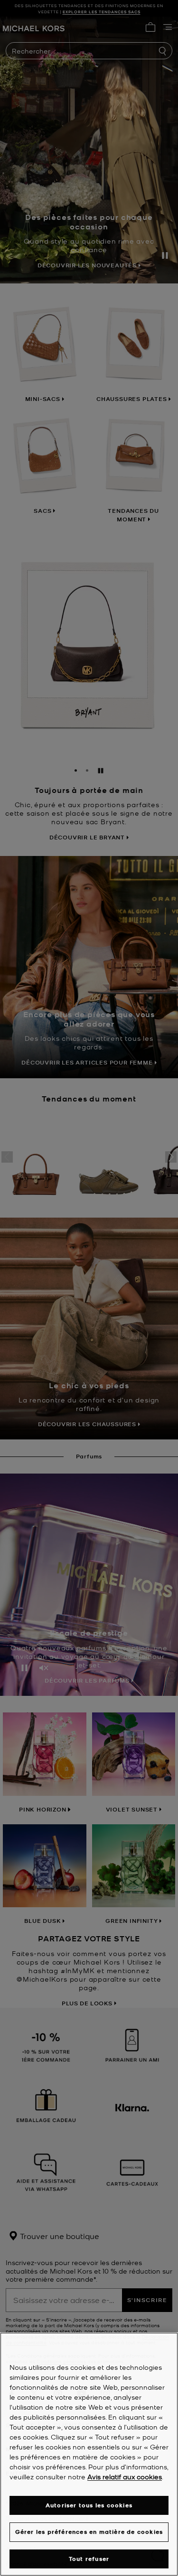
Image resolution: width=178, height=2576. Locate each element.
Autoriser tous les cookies (89, 2505)
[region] (89, 2454)
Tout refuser (89, 2559)
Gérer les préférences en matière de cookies (89, 2532)
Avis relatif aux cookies (125, 2476)
